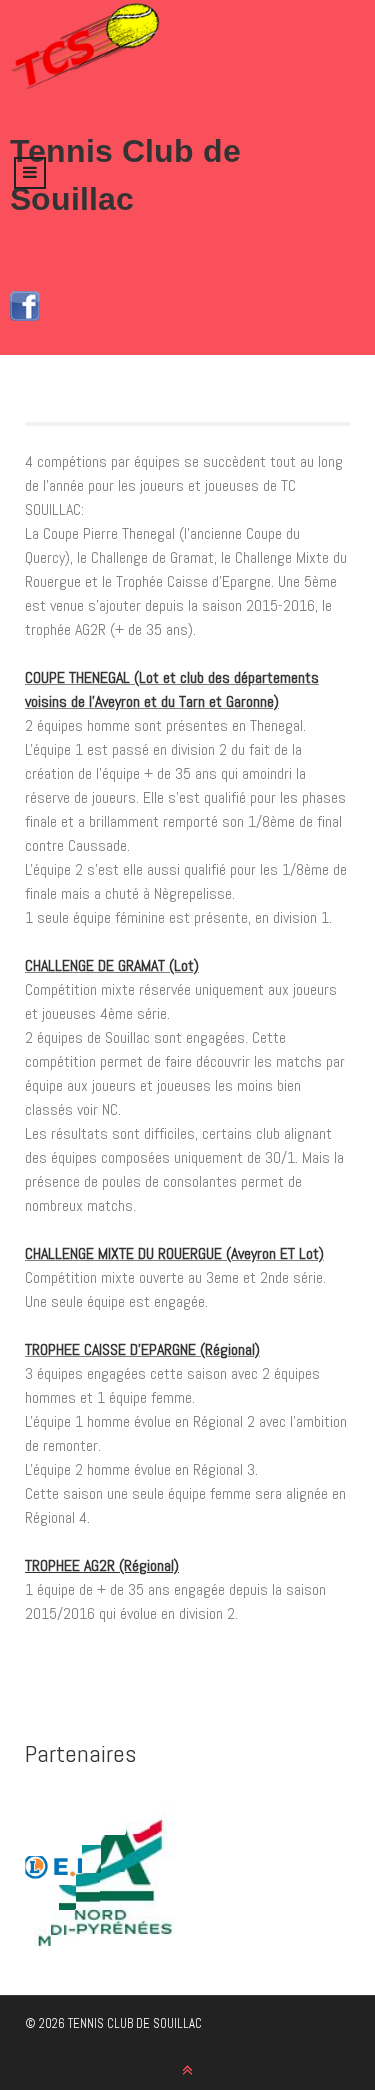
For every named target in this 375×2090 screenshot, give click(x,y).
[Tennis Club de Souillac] (85, 46)
